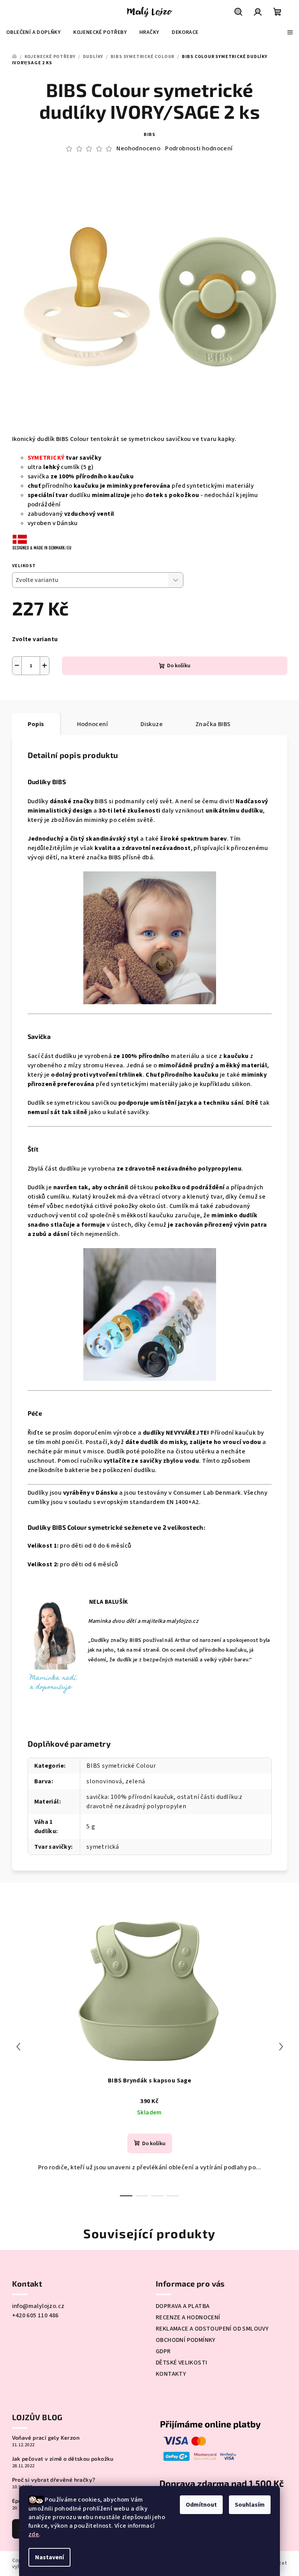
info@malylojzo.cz (38, 2306)
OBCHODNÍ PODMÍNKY (186, 2340)
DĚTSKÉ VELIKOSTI (181, 2363)
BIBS (149, 135)
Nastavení (49, 2557)
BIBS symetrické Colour (121, 1766)
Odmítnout (201, 2505)
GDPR (163, 2351)
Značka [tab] (213, 724)
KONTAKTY (171, 2374)
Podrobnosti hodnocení (199, 148)
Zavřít (80, 694)
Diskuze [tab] (152, 724)
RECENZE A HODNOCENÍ (188, 2317)
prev (18, 2047)
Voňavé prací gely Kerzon (46, 2438)
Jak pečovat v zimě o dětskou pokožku (63, 2459)
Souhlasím (250, 2505)
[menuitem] (33, 32)
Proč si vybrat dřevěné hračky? (54, 2480)
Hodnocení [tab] (93, 724)
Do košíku (179, 666)
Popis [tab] (36, 724)
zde (34, 2534)
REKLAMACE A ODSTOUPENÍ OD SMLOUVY (212, 2329)
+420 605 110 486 (35, 2315)
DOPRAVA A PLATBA (183, 2306)
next (281, 2047)
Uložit (28, 694)
